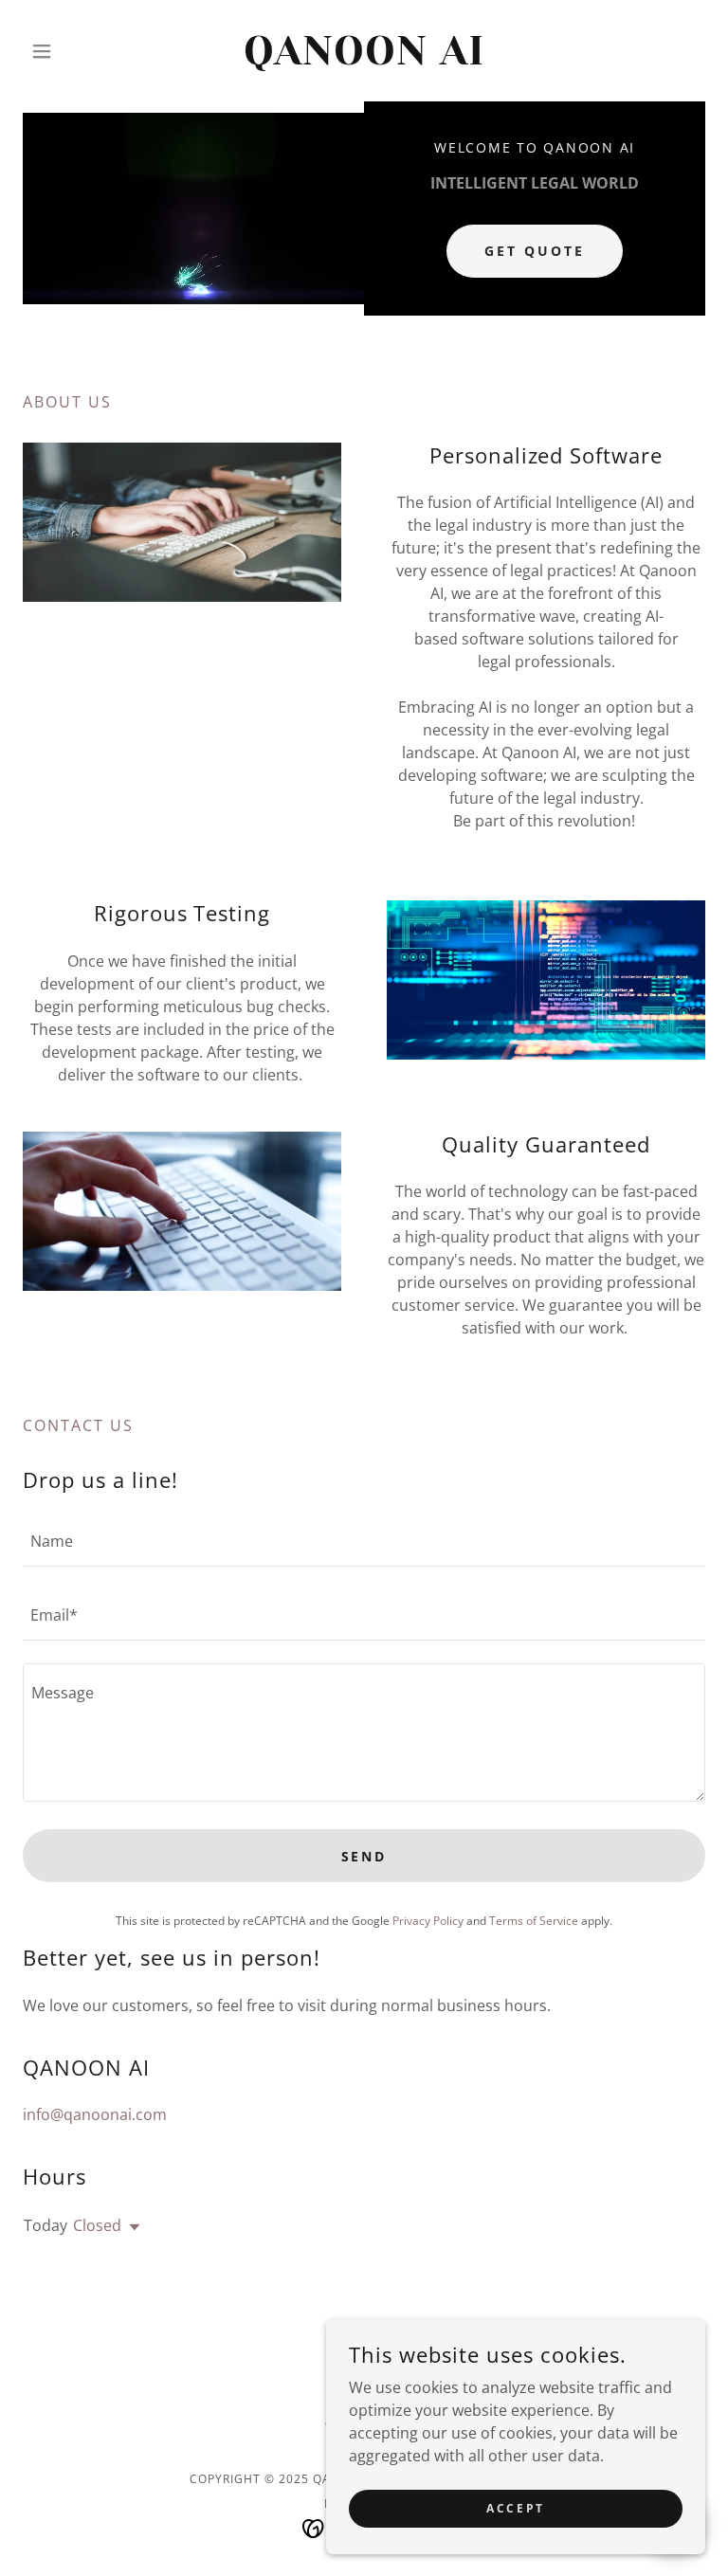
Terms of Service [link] (534, 1921)
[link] (364, 59)
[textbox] (364, 1541)
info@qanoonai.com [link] (95, 2114)
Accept (515, 2508)
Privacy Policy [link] (428, 1921)
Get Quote (535, 251)
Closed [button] (97, 2225)
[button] (74, 51)
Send (364, 1856)
